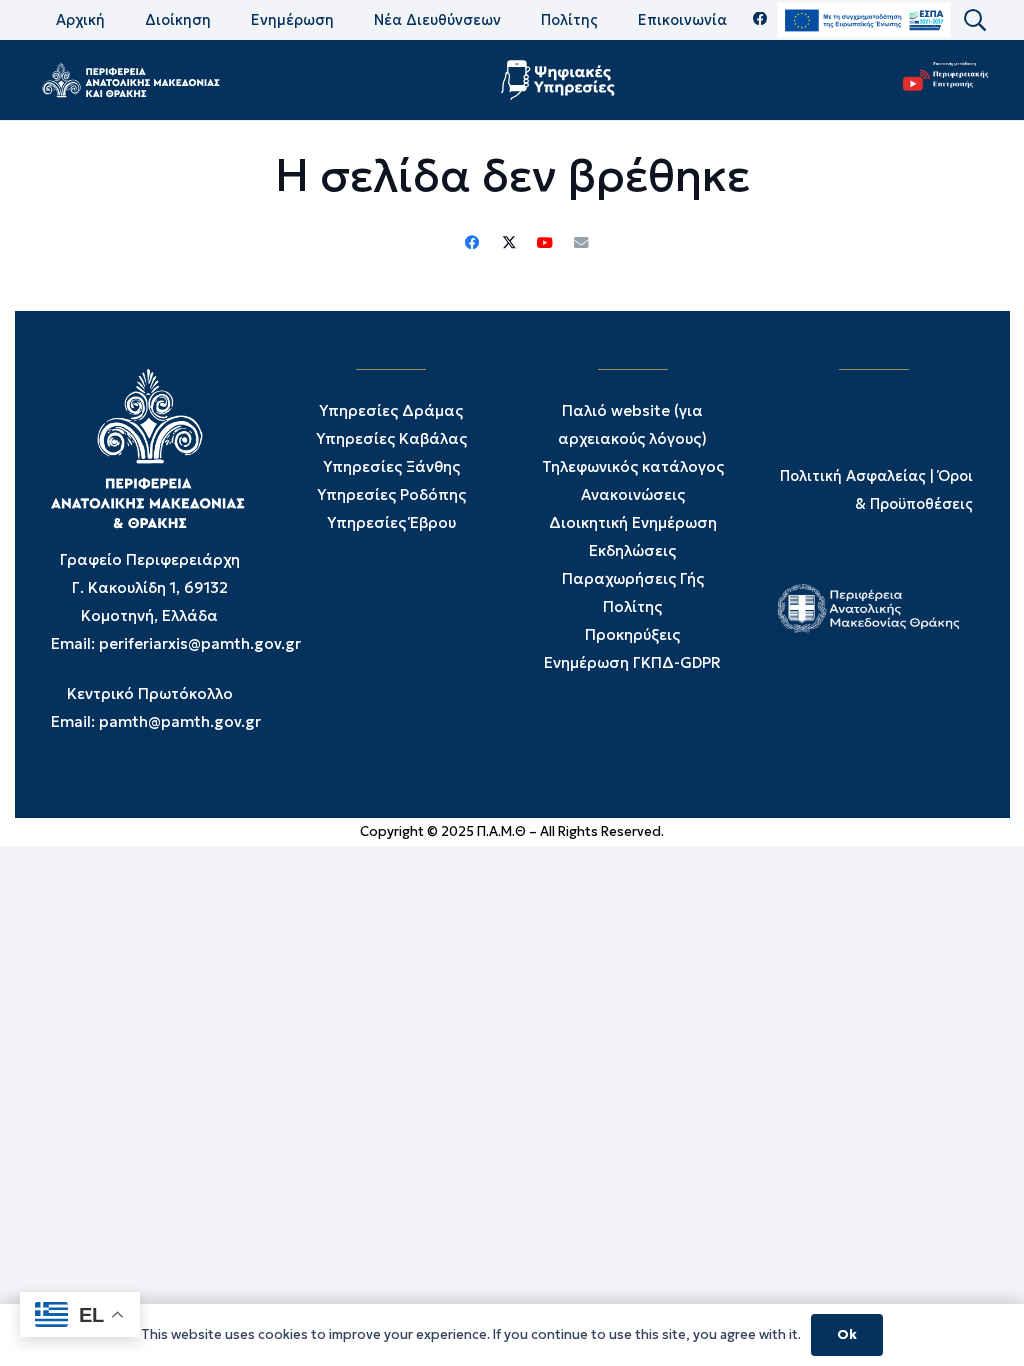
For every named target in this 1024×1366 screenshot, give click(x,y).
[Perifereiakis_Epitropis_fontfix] (941, 80)
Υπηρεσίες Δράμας (391, 410)
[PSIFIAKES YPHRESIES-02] (560, 80)
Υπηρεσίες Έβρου (391, 522)
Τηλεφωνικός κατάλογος (633, 466)
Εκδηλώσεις (632, 550)
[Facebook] (760, 19)
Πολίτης (632, 606)
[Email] (581, 243)
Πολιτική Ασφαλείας (853, 476)
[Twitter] (509, 243)
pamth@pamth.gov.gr (180, 721)
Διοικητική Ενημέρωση (633, 522)
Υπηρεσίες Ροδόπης (391, 494)
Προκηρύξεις (632, 634)
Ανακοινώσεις (633, 494)
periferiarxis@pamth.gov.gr (200, 643)
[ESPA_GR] (864, 20)
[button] (974, 20)
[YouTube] (545, 243)
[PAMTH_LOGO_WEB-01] (130, 80)
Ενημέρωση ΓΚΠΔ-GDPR (632, 662)
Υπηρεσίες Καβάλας (391, 438)
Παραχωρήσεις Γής (633, 578)
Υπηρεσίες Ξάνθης (391, 466)
